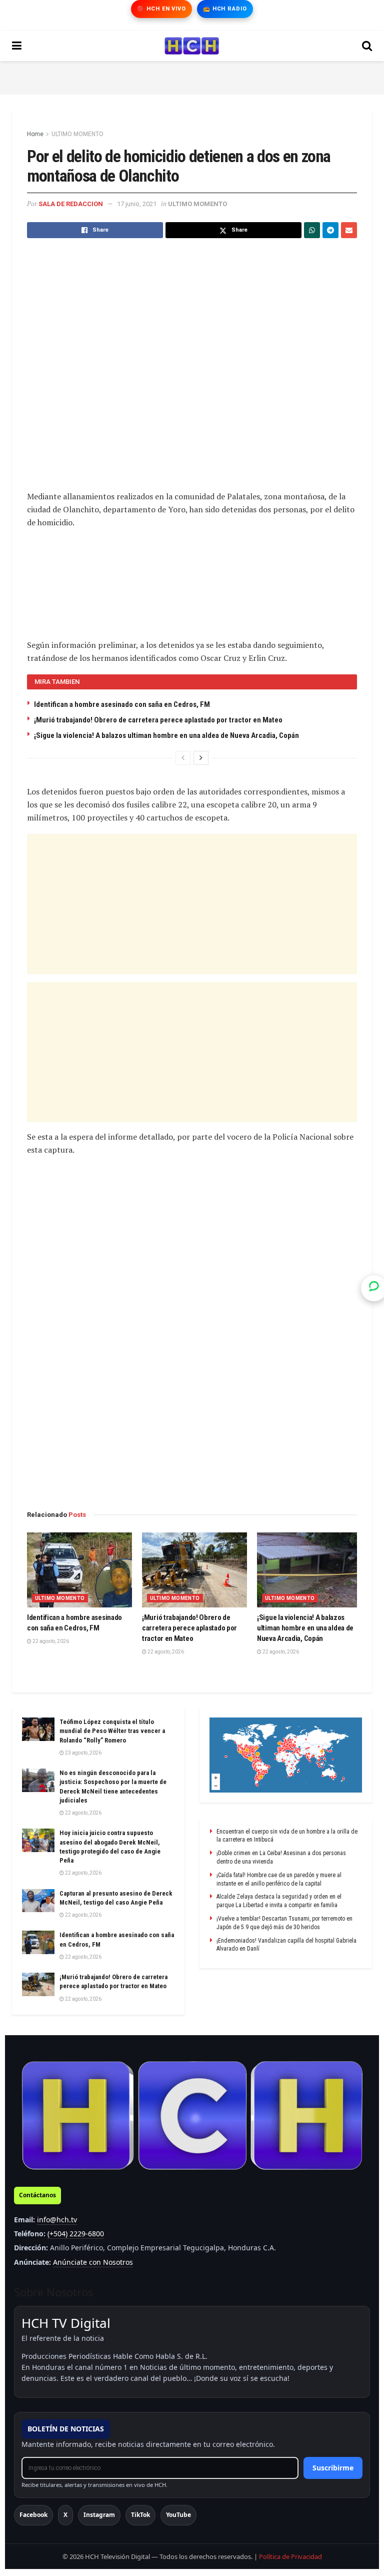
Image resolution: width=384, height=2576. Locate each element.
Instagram (99, 2515)
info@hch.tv (57, 2220)
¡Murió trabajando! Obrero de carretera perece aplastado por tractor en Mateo (158, 720)
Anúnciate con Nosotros (93, 2262)
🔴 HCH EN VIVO (161, 9)
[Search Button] (367, 46)
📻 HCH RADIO (225, 9)
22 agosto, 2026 (50, 1641)
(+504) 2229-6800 (76, 2234)
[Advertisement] (192, 76)
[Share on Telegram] (330, 230)
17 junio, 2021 (137, 204)
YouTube (178, 2515)
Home (35, 134)
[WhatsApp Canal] (374, 1288)
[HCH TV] (192, 2115)
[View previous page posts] (183, 758)
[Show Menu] (17, 46)
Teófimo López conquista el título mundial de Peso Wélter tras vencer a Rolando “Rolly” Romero (112, 1731)
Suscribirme (333, 2468)
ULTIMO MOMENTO (77, 134)
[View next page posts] (201, 758)
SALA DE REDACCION (71, 204)
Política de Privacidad (290, 2556)
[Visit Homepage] (192, 46)
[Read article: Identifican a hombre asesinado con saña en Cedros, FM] (79, 1570)
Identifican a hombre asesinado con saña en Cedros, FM (122, 704)
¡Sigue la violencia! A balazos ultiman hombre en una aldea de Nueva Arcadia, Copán (166, 735)
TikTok (140, 2515)
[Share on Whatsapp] (312, 230)
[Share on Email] (349, 230)
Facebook (33, 2515)
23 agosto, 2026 (83, 1753)
